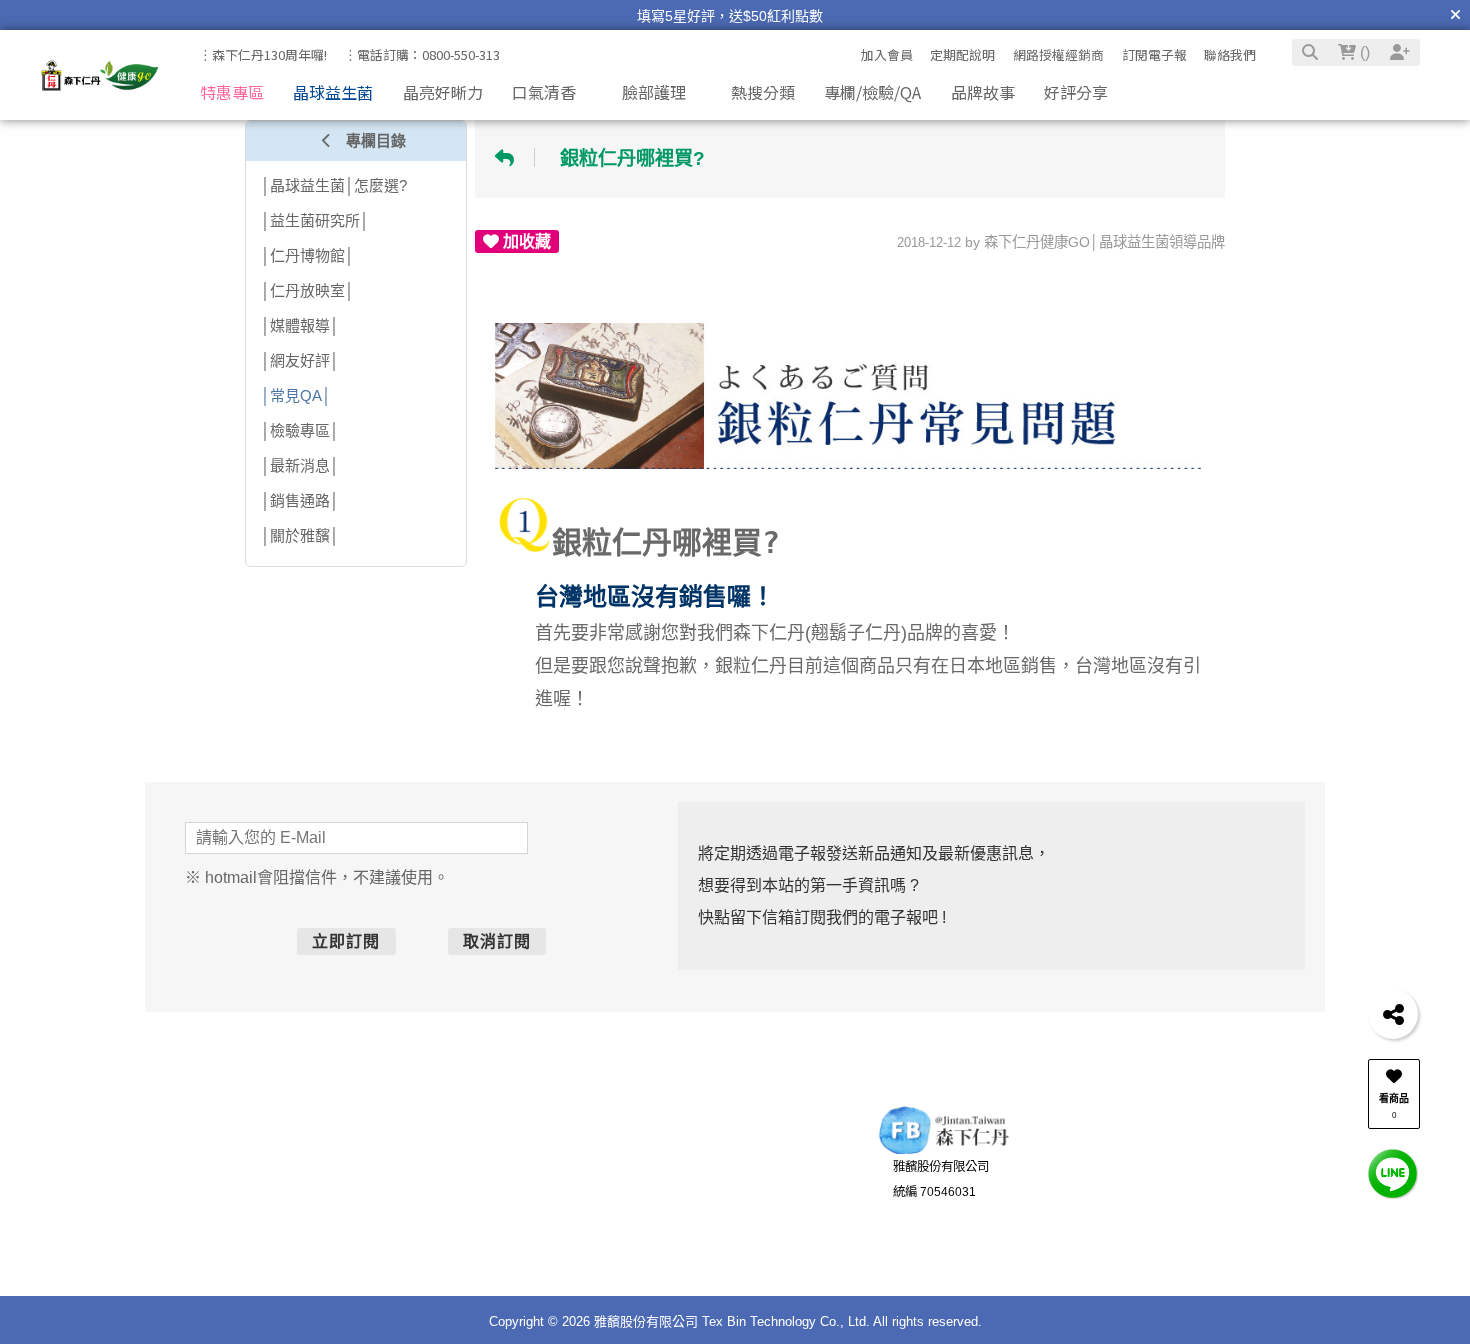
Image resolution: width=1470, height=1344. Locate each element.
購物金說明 (430, 1244)
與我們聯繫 (714, 1137)
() (1363, 52)
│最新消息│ (300, 465)
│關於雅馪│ (300, 535)
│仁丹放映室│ (307, 290)
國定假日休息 (729, 1244)
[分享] (1393, 1014)
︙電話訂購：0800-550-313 (422, 54)
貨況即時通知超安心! (1160, 1202)
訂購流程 (290, 1169)
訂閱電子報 (1154, 54)
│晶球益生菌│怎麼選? (334, 185)
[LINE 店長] (1393, 1172)
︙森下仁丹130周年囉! (263, 54)
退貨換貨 (290, 1244)
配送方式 (290, 1219)
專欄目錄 (374, 140)
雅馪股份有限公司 (941, 1177)
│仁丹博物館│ (307, 255)
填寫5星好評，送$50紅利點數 (730, 16)
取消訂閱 (552, 941)
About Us (561, 1137)
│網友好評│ (300, 360)
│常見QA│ (296, 395)
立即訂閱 (401, 941)
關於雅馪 (571, 1169)
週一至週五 (723, 1194)
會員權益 (425, 1194)
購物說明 (279, 1137)
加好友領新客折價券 (1159, 1177)
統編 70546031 (934, 1202)
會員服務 (413, 1137)
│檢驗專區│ (300, 430)
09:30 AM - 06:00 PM (749, 1219)
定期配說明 (962, 54)
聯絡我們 (1230, 54)
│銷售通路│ (300, 500)
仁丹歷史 (571, 1194)
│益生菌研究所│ (315, 220)
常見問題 (425, 1219)
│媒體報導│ (300, 325)
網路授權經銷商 (1058, 54)
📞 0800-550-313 (741, 1169)
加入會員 (887, 54)
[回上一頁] (510, 157)
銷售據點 (571, 1219)
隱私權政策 (577, 1244)
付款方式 (290, 1194)
